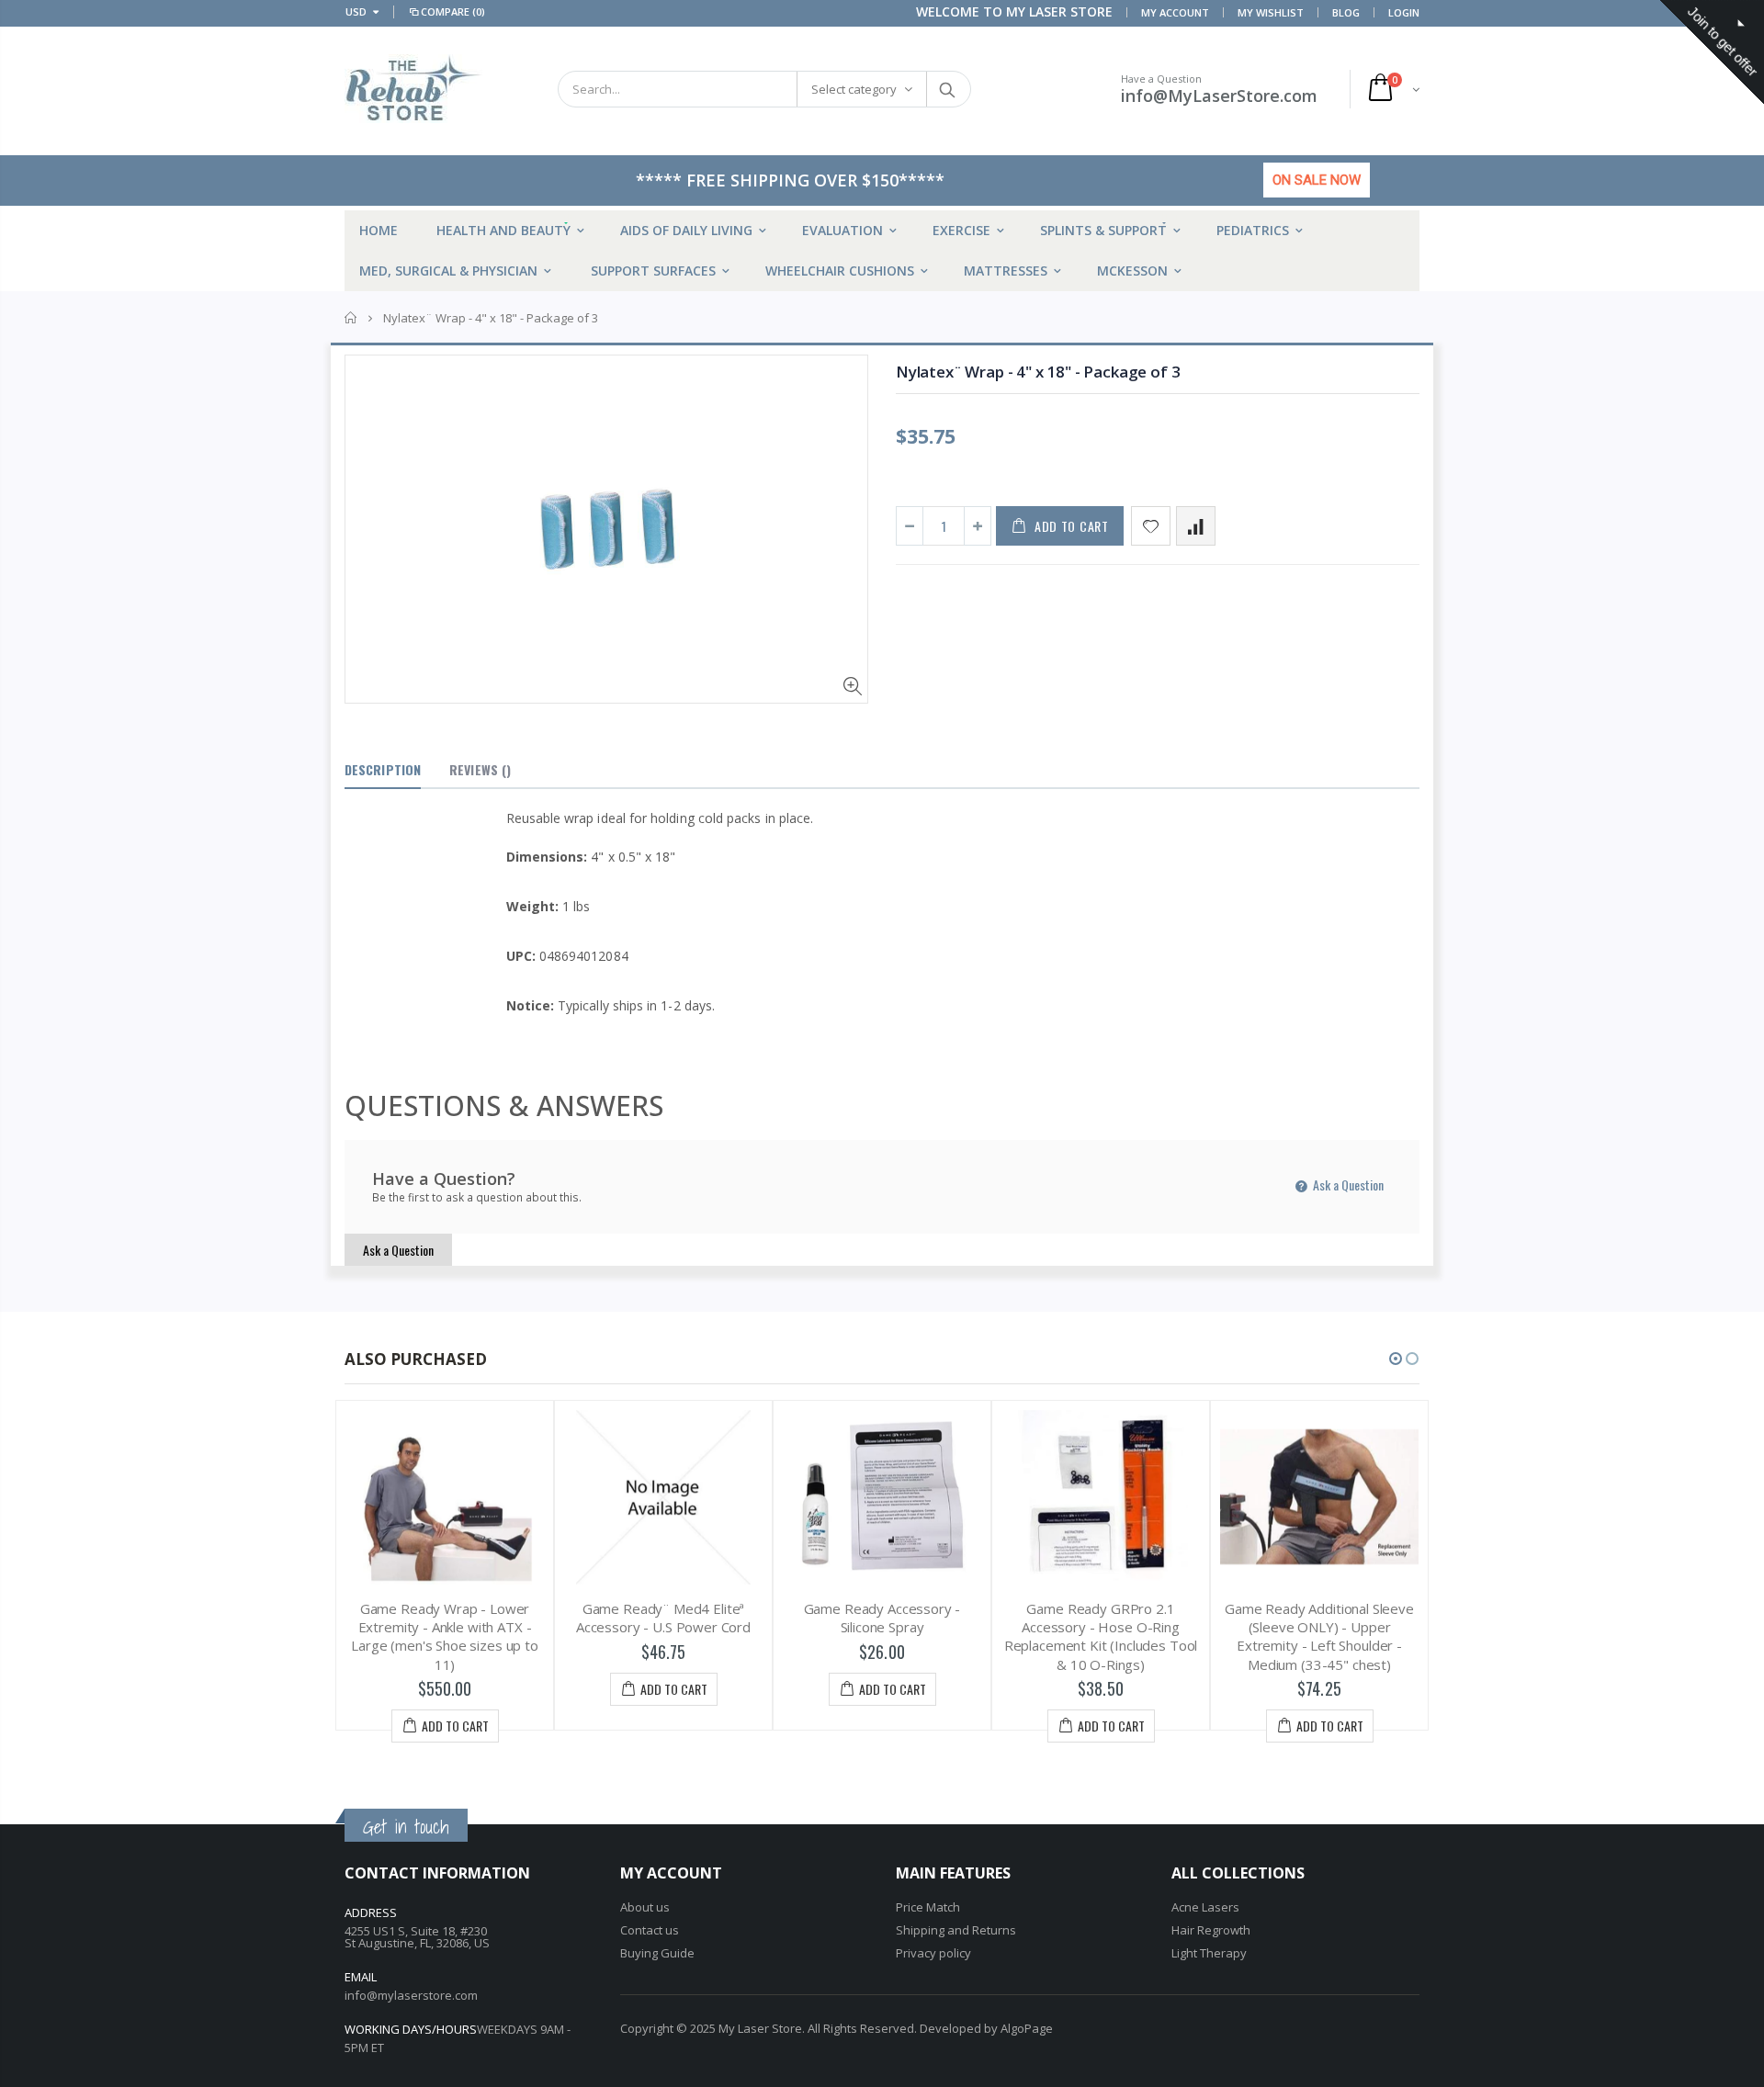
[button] (1396, 1359)
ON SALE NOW (1317, 180)
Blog (1346, 12)
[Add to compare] (1196, 526)
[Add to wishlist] (1151, 526)
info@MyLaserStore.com (1219, 96)
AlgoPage (1027, 2028)
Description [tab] (383, 769)
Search (948, 89)
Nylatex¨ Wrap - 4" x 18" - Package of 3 (1038, 372)
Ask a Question (1347, 1185)
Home (351, 318)
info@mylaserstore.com (411, 1995)
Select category (854, 89)
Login (1404, 12)
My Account (1175, 12)
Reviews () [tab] (480, 769)
